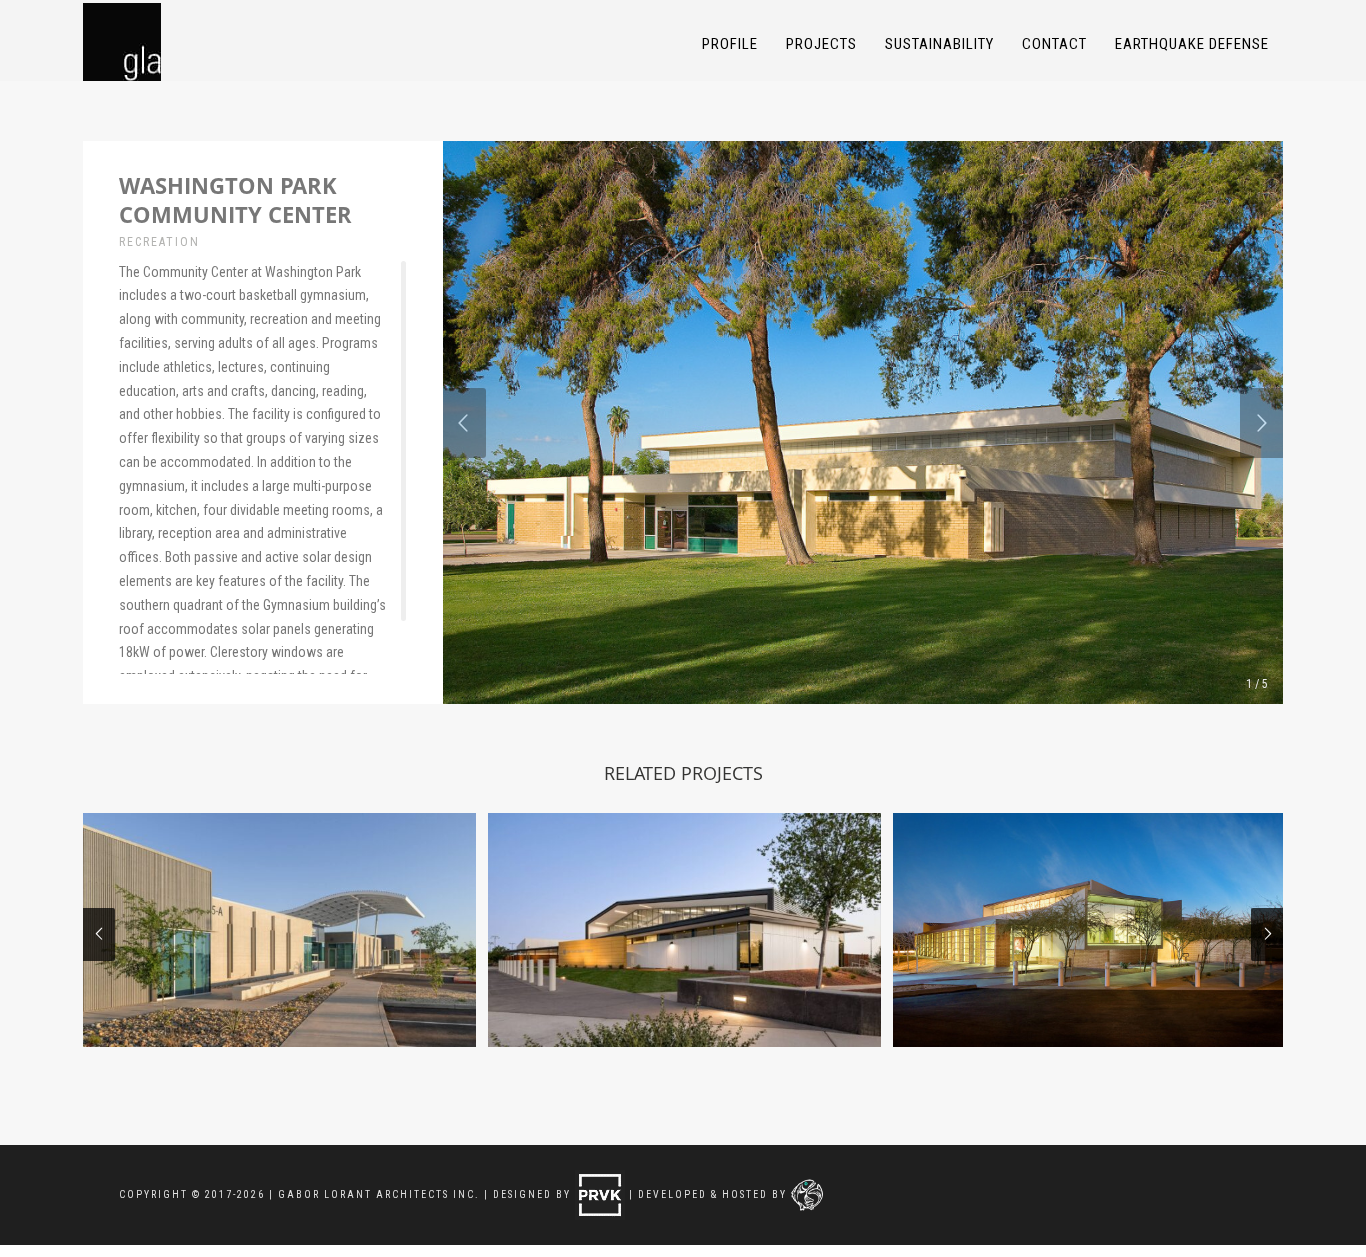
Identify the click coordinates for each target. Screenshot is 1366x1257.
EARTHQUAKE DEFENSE (1192, 44)
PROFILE (730, 44)
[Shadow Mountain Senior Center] (1089, 930)
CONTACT (1054, 44)
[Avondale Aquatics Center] (279, 930)
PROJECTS (821, 44)
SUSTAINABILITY (939, 44)
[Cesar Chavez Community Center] (684, 930)
